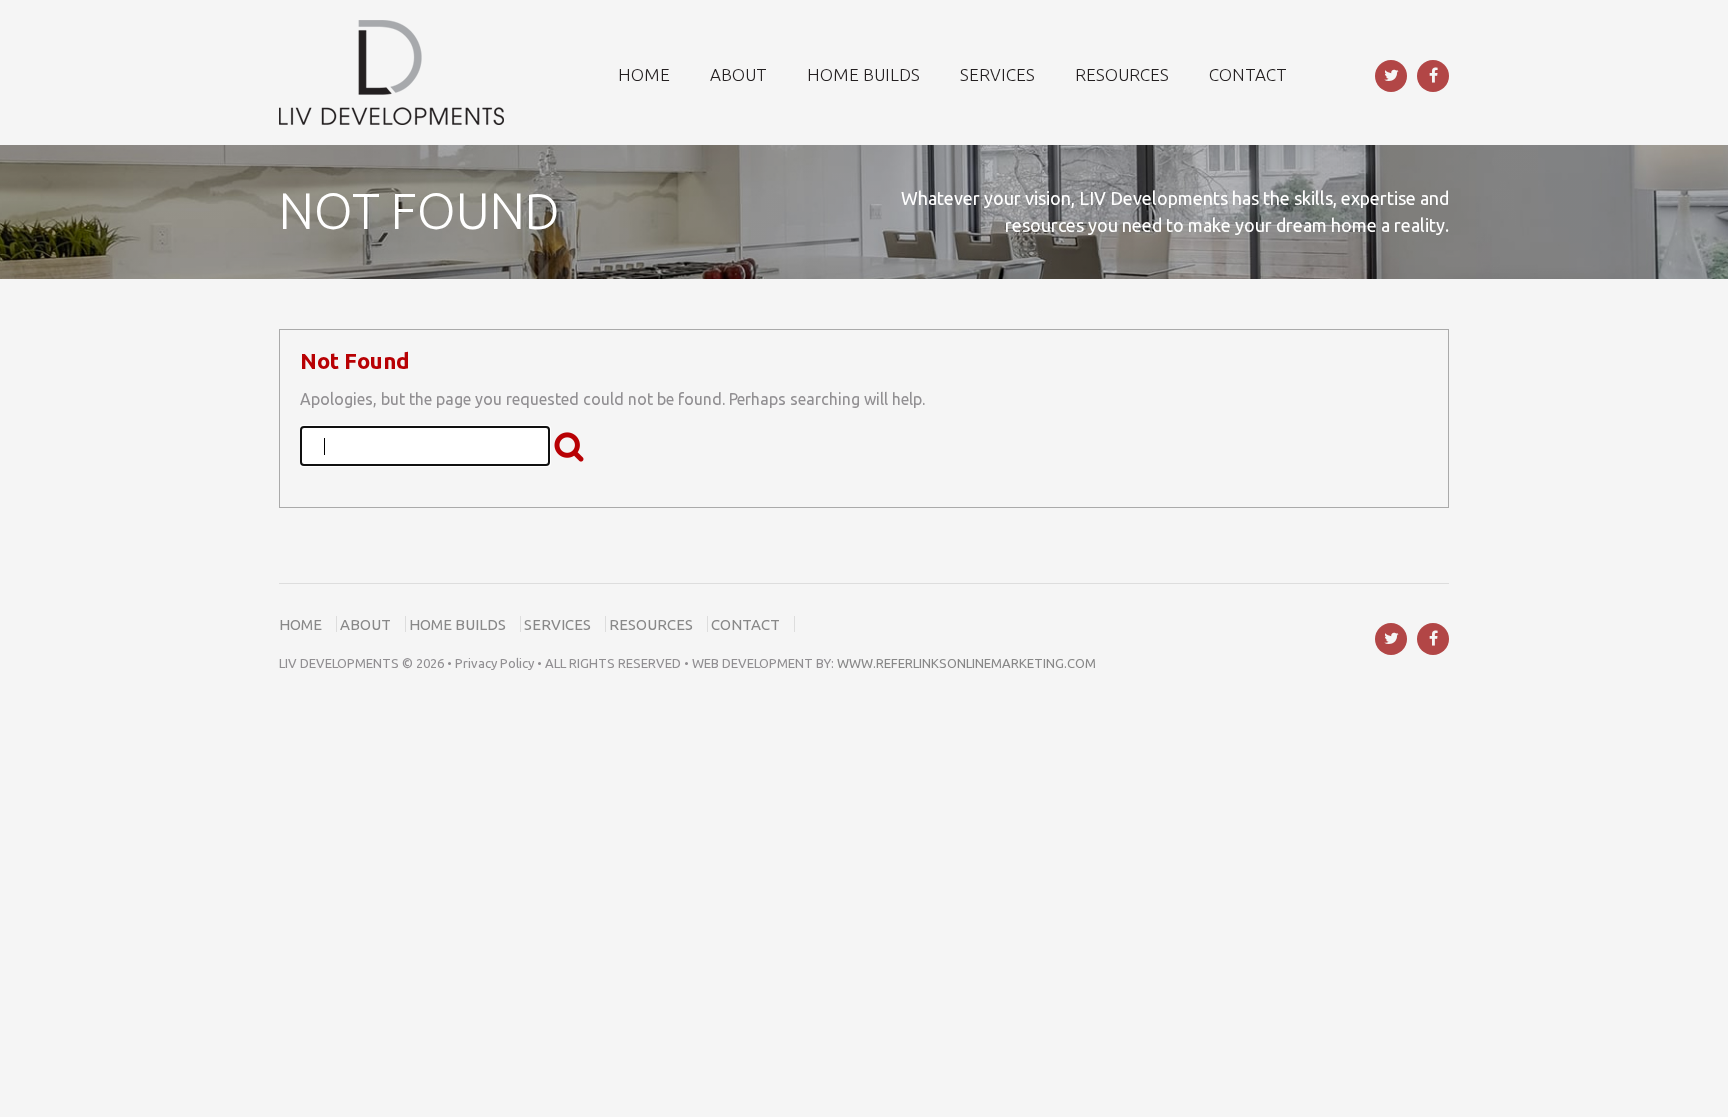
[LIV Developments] (391, 71)
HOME (644, 74)
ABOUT (738, 74)
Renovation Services (105, 700)
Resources (651, 624)
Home (300, 624)
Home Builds (457, 624)
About (365, 624)
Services (557, 624)
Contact (745, 624)
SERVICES (997, 74)
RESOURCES (1122, 74)
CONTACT (1248, 74)
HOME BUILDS (863, 74)
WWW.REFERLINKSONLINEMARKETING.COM (966, 663)
